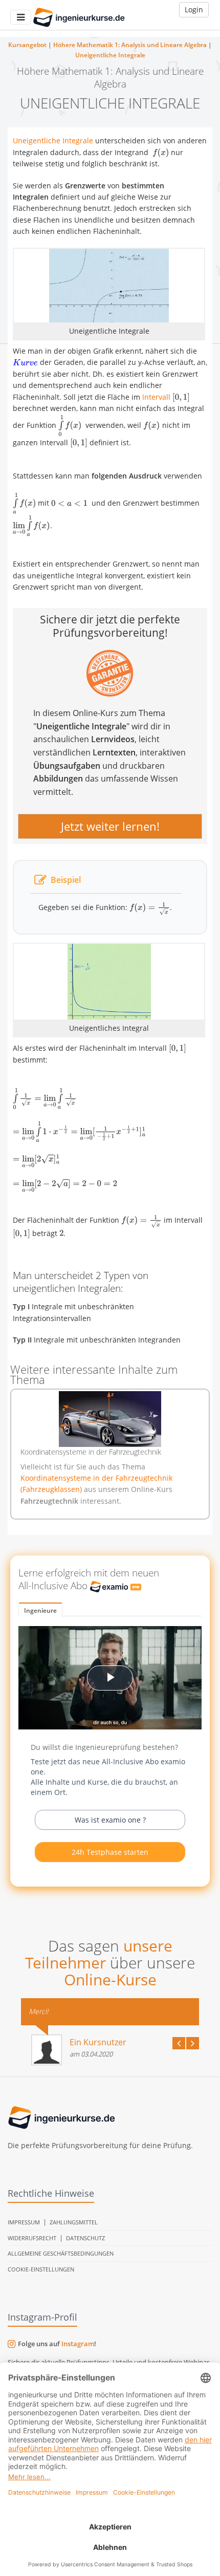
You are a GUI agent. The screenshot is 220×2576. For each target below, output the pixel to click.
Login (194, 9)
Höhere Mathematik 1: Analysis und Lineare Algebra (130, 45)
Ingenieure (40, 1610)
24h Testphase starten (110, 1852)
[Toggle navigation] (21, 17)
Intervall (156, 397)
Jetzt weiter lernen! (110, 827)
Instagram (78, 2344)
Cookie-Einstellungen (41, 2269)
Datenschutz (85, 2238)
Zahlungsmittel (74, 2222)
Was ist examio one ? (110, 1820)
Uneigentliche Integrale (110, 55)
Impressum (24, 2222)
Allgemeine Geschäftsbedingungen (61, 2253)
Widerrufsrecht (32, 2238)
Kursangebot (27, 45)
